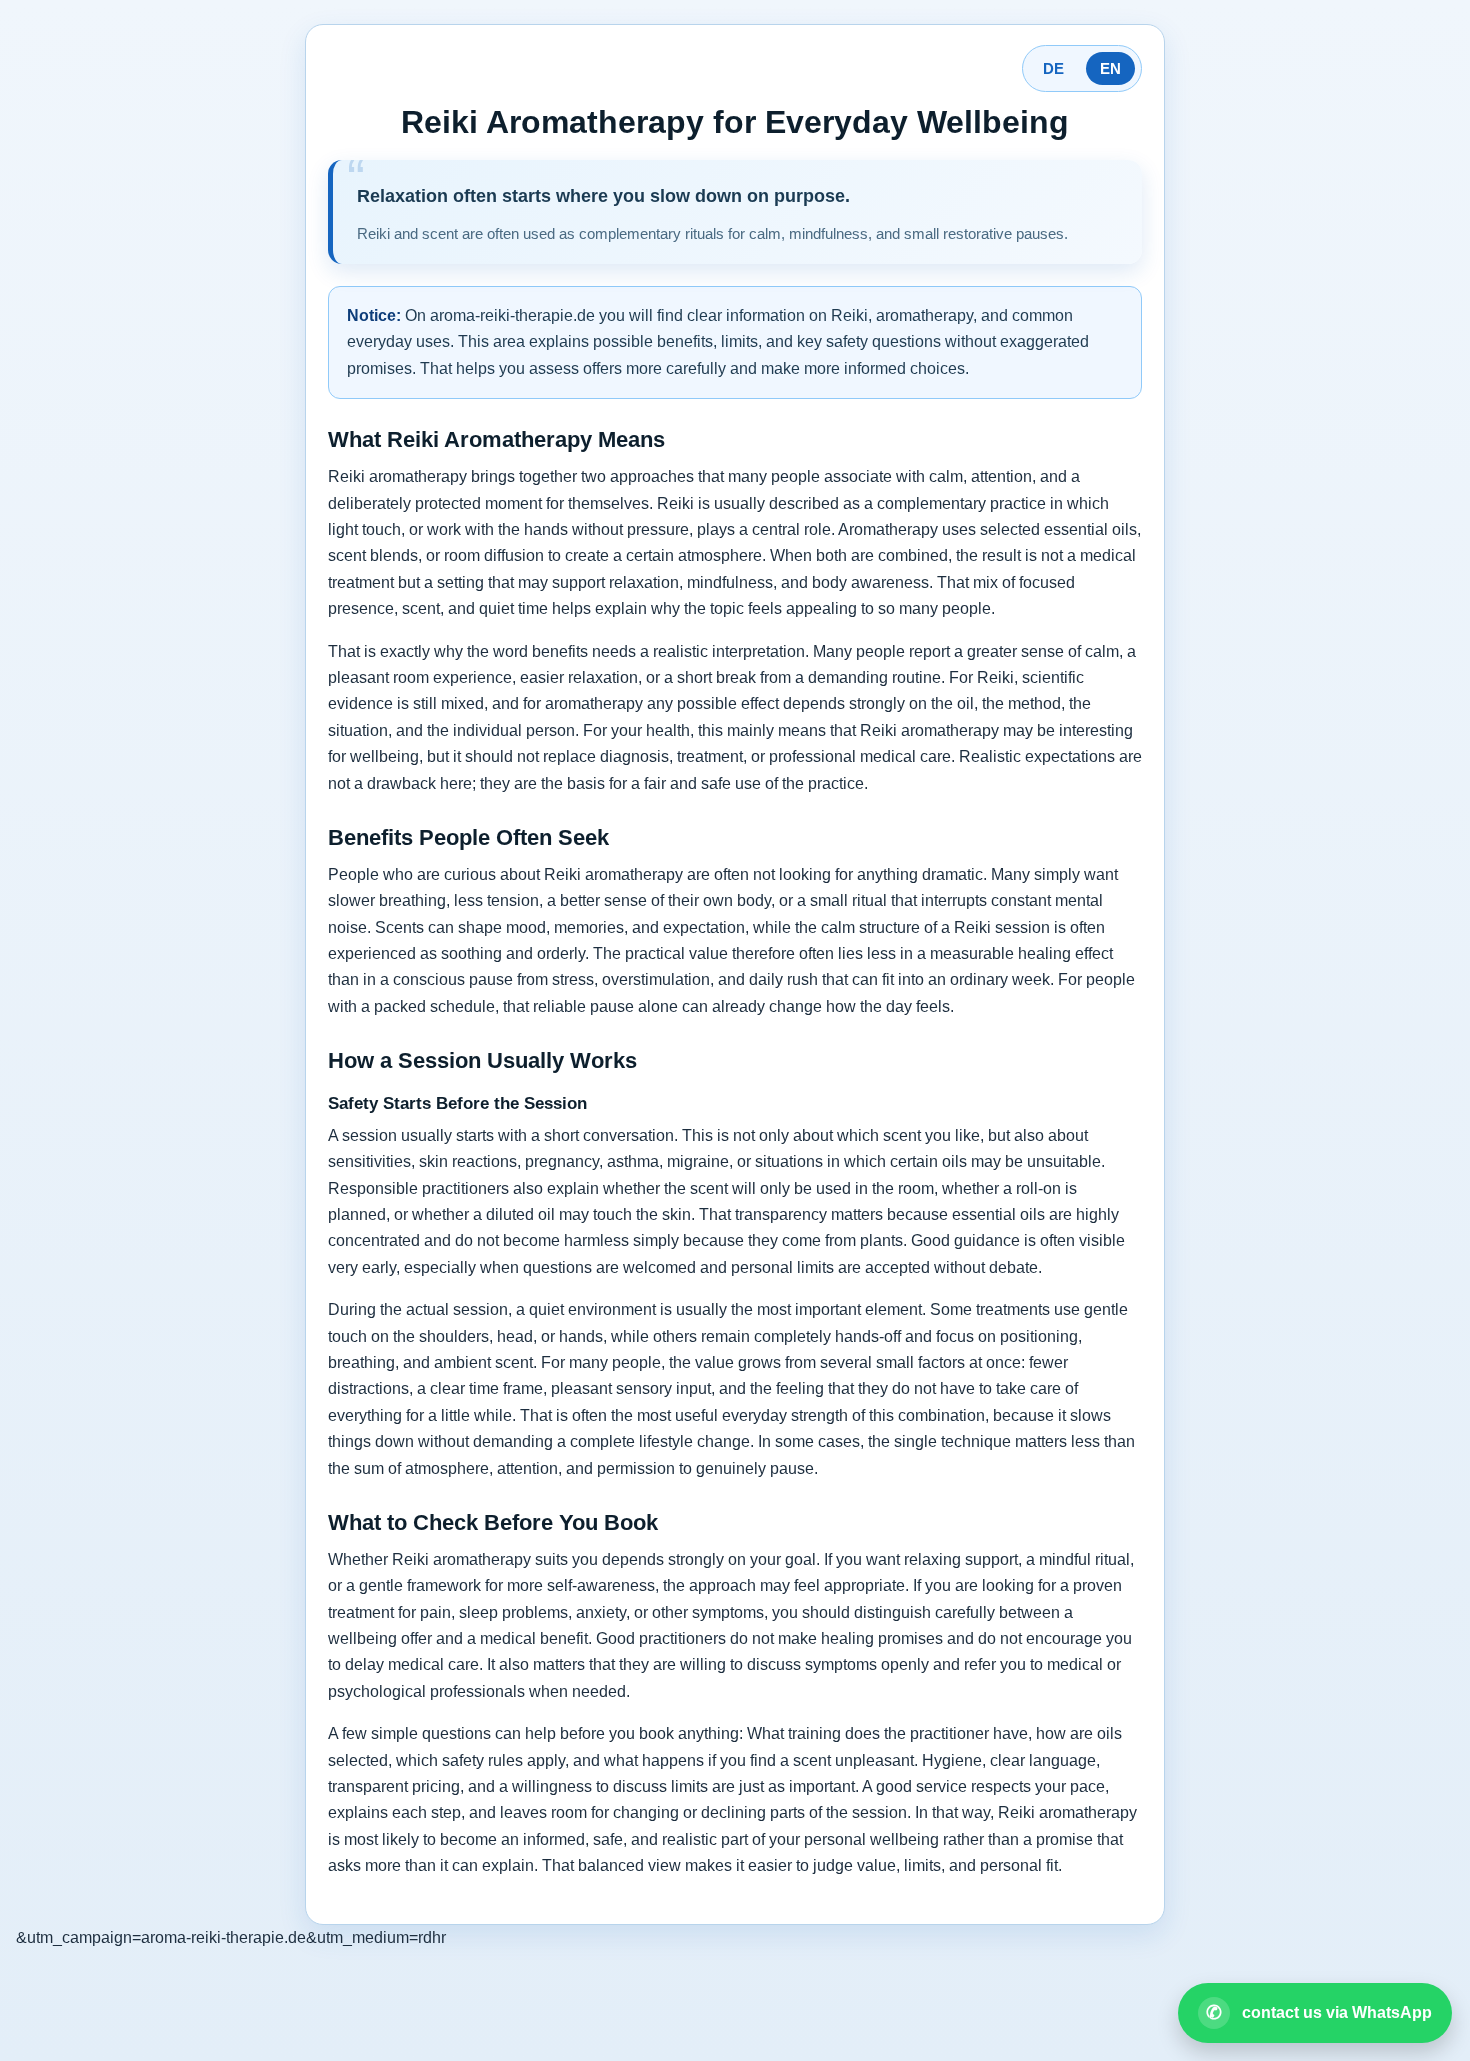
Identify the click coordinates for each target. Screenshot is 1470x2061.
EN (1110, 68)
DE (1053, 68)
